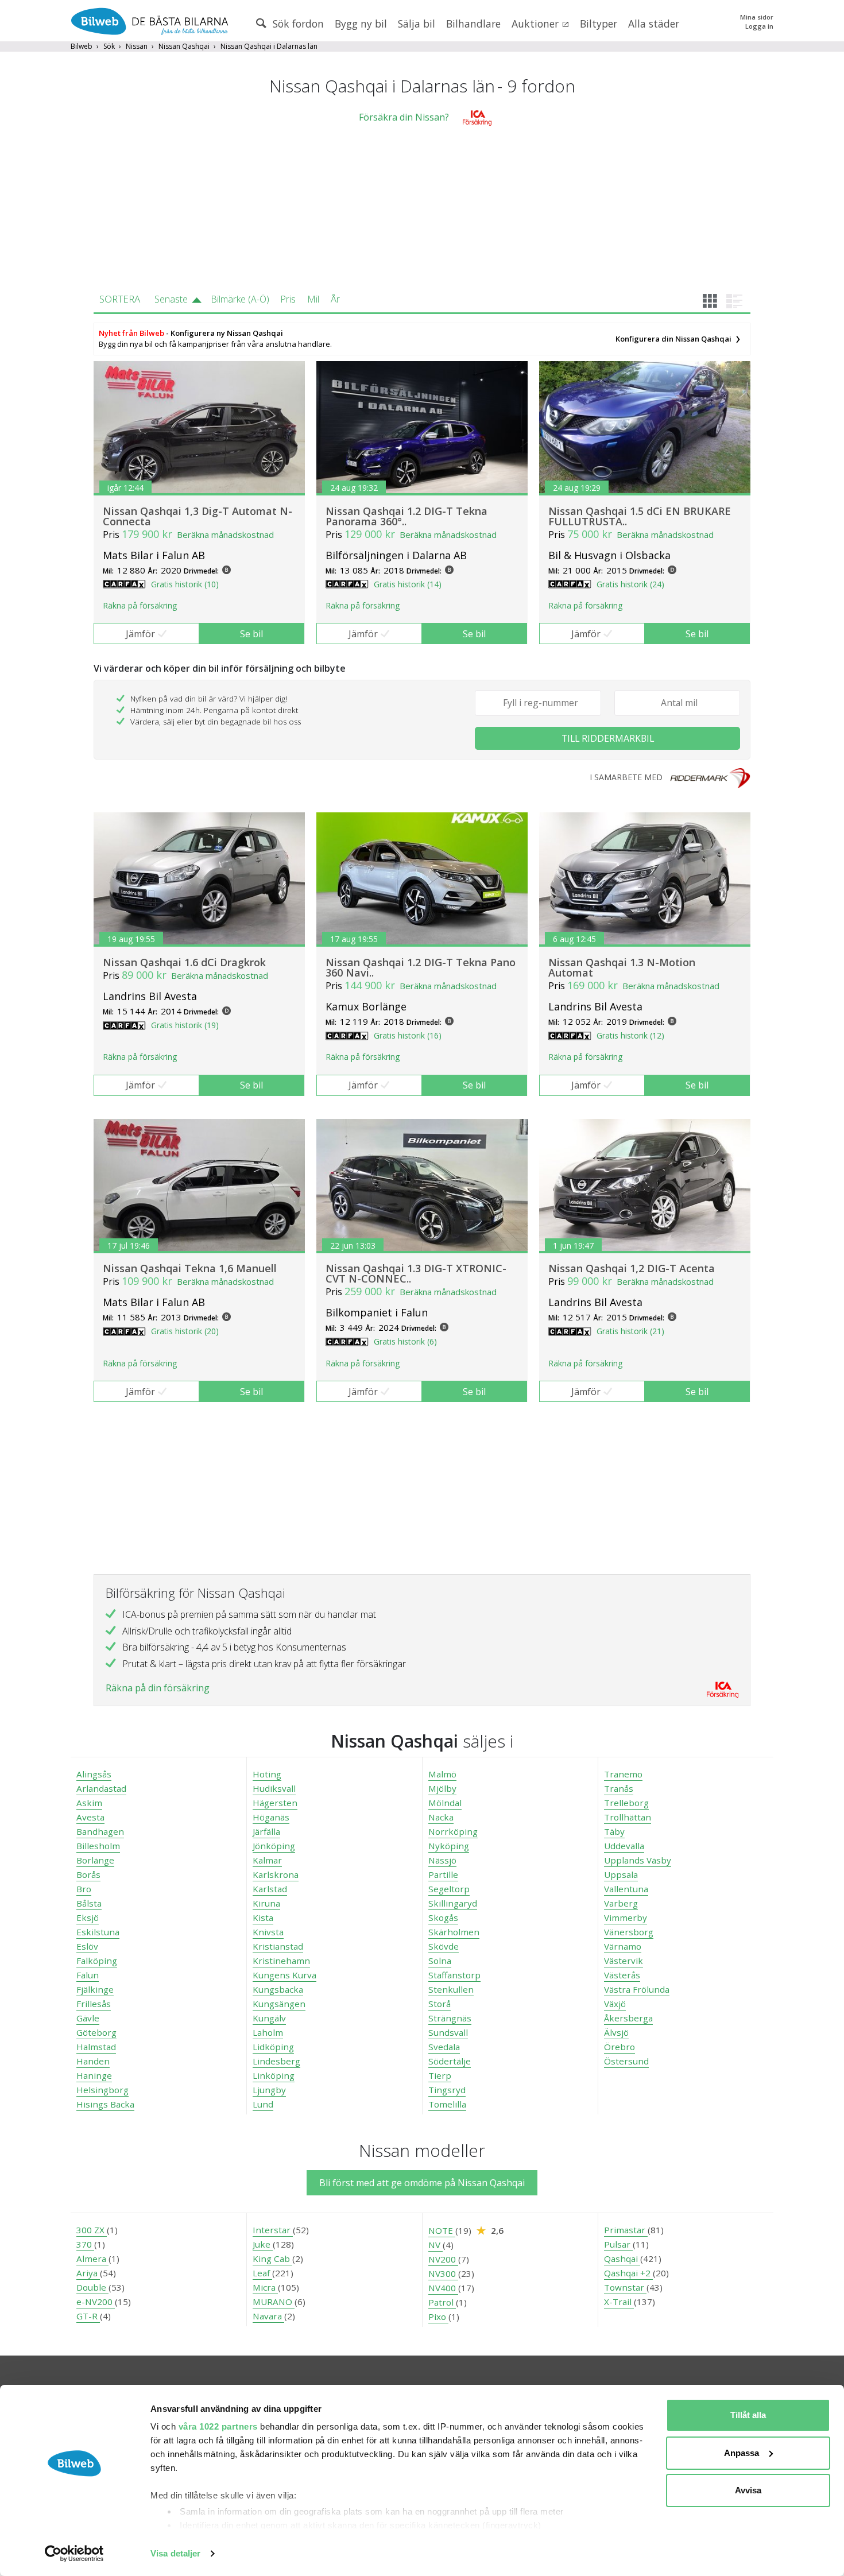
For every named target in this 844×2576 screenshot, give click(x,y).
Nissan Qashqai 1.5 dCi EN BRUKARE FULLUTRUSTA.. (640, 516)
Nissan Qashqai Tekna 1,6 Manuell (190, 1268)
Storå (440, 2004)
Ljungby (269, 2090)
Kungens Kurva (284, 1975)
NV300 (443, 2273)
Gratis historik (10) (185, 584)
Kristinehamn (281, 1961)
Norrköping (453, 1831)
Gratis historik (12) (630, 1035)
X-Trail (619, 2302)
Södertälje (450, 2061)
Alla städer (654, 24)
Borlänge (95, 1860)
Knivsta (268, 1932)
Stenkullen (451, 1989)
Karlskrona (276, 1874)
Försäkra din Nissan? (404, 117)
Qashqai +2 (628, 2273)
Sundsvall (448, 2032)
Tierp (440, 2075)
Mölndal (445, 1803)
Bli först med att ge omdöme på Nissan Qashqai (422, 2183)
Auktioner (537, 24)
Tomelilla (447, 2104)
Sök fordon (297, 24)
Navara (268, 2316)
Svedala (444, 2047)
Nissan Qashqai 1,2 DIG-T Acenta (632, 1268)
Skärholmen (454, 1932)
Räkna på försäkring (140, 605)
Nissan (137, 46)
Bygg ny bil (361, 24)
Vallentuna (626, 1889)
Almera (92, 2259)
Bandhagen (100, 1831)
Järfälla (266, 1831)
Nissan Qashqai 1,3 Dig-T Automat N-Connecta (198, 516)
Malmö (442, 1774)
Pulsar (618, 2244)
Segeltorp (449, 1889)
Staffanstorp (454, 1975)
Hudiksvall (274, 1788)
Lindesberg (276, 2061)
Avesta (90, 1817)
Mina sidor (757, 17)
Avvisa (748, 2490)
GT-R (88, 2316)
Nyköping (449, 1846)
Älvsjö (616, 2032)
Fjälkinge (95, 1989)
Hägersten (275, 1803)
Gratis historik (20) (185, 1331)
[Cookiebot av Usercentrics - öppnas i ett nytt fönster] (74, 2554)
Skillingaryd (453, 1903)
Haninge (94, 2075)
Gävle (88, 2018)
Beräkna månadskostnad (225, 534)
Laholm (268, 2032)
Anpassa (742, 2453)
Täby (614, 1831)
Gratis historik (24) (630, 584)
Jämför (140, 634)
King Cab (272, 2259)
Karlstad (270, 1889)
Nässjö (442, 1860)
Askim (89, 1803)
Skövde (444, 1946)
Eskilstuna (98, 1932)
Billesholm (98, 1846)
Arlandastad (101, 1788)
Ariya (88, 2273)
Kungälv (269, 2018)
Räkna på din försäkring (158, 1688)
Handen (93, 2061)
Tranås (619, 1788)
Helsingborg (102, 2090)
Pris (288, 299)
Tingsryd (447, 2090)
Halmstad (96, 2047)
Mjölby (442, 1788)
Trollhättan (628, 1817)
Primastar (626, 2230)
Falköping (97, 1961)
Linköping (274, 2075)
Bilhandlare (473, 24)
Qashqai (622, 2259)
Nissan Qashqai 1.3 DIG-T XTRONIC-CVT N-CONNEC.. (416, 1273)
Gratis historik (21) (630, 1331)
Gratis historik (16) (408, 1035)
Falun (88, 1975)
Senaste (171, 299)
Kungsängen (279, 2004)
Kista (263, 1918)
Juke (263, 2244)
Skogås (443, 1918)
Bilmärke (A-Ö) (240, 299)
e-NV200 (96, 2302)
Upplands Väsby (638, 1860)
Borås (88, 1874)
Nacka (441, 1817)
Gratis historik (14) (408, 584)
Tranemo (623, 1774)
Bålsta (89, 1903)
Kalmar (267, 1860)
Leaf (262, 2273)
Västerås (622, 1975)
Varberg (621, 1903)
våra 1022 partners (218, 2426)
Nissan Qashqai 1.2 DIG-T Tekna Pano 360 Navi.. (421, 967)
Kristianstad (278, 1946)
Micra (265, 2287)
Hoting (267, 1774)
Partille (443, 1874)
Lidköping (273, 2047)
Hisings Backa (105, 2104)
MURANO (274, 2302)
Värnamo (623, 1946)
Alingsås (94, 1774)
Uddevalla (624, 1846)
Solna (440, 1961)
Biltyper (599, 24)
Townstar (625, 2287)
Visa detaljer (175, 2553)
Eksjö (88, 1918)
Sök (109, 46)
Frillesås (94, 2004)
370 (85, 2244)
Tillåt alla (748, 2415)
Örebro (620, 2047)
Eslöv (87, 1946)
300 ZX (92, 2230)
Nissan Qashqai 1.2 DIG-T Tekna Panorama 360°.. (406, 516)
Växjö (615, 2004)
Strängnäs (450, 2018)
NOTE (442, 2230)
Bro (84, 1889)
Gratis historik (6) (405, 1341)
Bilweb (82, 46)
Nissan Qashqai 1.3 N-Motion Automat (622, 967)
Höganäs (271, 1817)
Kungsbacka (278, 1989)
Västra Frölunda (637, 1989)
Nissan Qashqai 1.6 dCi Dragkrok (184, 962)
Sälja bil (417, 24)
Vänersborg (629, 1932)
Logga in (759, 26)
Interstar (273, 2230)
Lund (263, 2104)
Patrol (442, 2302)
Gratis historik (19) (185, 1025)
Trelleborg (626, 1803)
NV (435, 2245)
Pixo (438, 2317)
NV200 (443, 2259)
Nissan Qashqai (184, 46)
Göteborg (96, 2032)
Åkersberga (628, 2018)
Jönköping (274, 1846)
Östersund (626, 2061)
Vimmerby (626, 1918)
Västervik (624, 1961)
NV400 (443, 2288)
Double (92, 2287)
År (335, 299)
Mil (313, 299)
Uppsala (621, 1874)
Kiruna (266, 1903)
